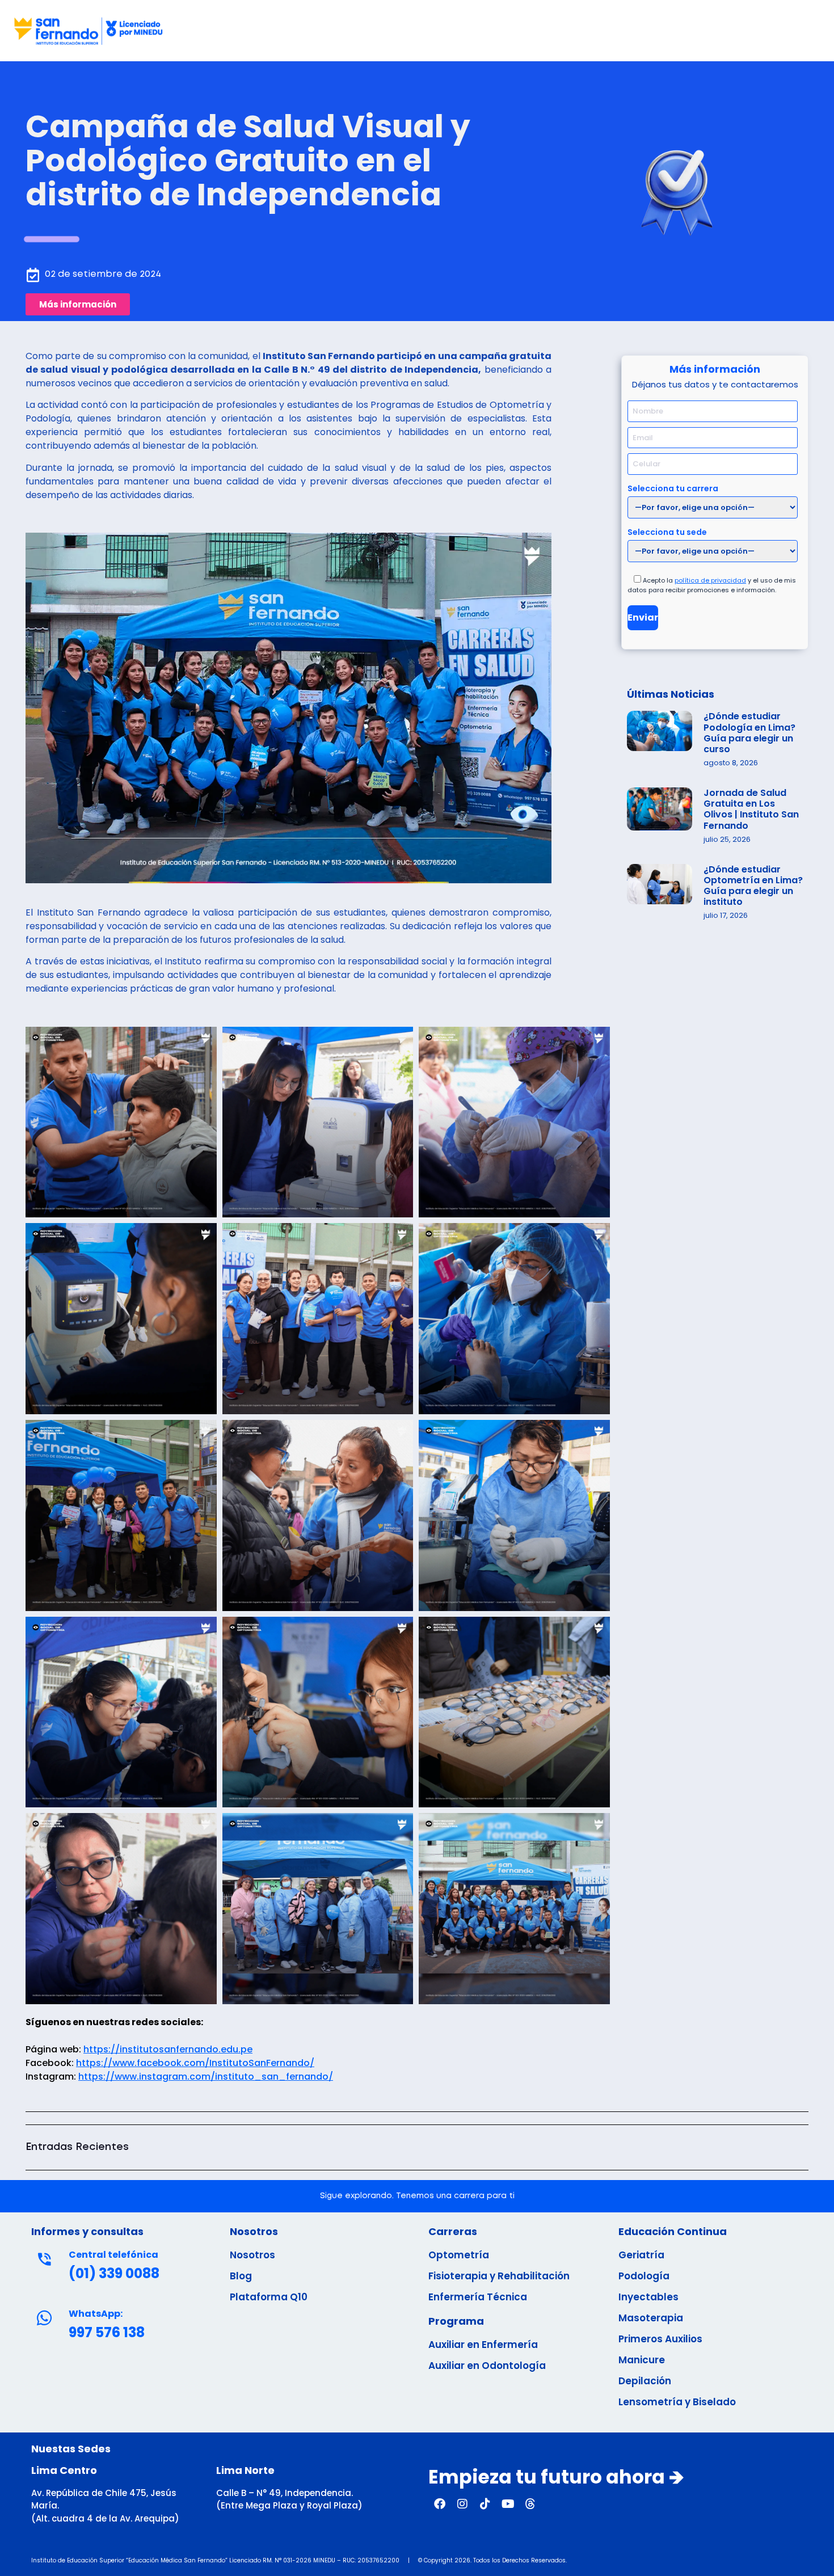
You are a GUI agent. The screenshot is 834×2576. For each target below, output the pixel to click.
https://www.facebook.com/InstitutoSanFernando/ (195, 2063)
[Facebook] (440, 2504)
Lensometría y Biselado (677, 2402)
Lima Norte (245, 2470)
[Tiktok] (485, 2504)
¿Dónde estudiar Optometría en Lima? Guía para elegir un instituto (753, 886)
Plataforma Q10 (269, 2297)
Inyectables (648, 2297)
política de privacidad (710, 580)
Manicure (642, 2360)
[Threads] (530, 2504)
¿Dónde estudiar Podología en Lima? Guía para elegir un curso (749, 733)
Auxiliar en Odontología (487, 2366)
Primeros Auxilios (660, 2339)
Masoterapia (651, 2318)
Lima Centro (64, 2470)
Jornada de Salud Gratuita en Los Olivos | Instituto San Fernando (751, 809)
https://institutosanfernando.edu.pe (168, 2049)
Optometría (459, 2255)
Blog (241, 2276)
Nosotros (252, 2255)
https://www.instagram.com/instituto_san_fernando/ (206, 2077)
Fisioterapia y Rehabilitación (499, 2276)
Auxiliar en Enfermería (483, 2345)
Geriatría (641, 2255)
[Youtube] (508, 2504)
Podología (644, 2276)
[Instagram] (462, 2504)
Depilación (645, 2381)
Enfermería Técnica (478, 2297)
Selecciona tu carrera (673, 488)
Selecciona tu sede (667, 531)
